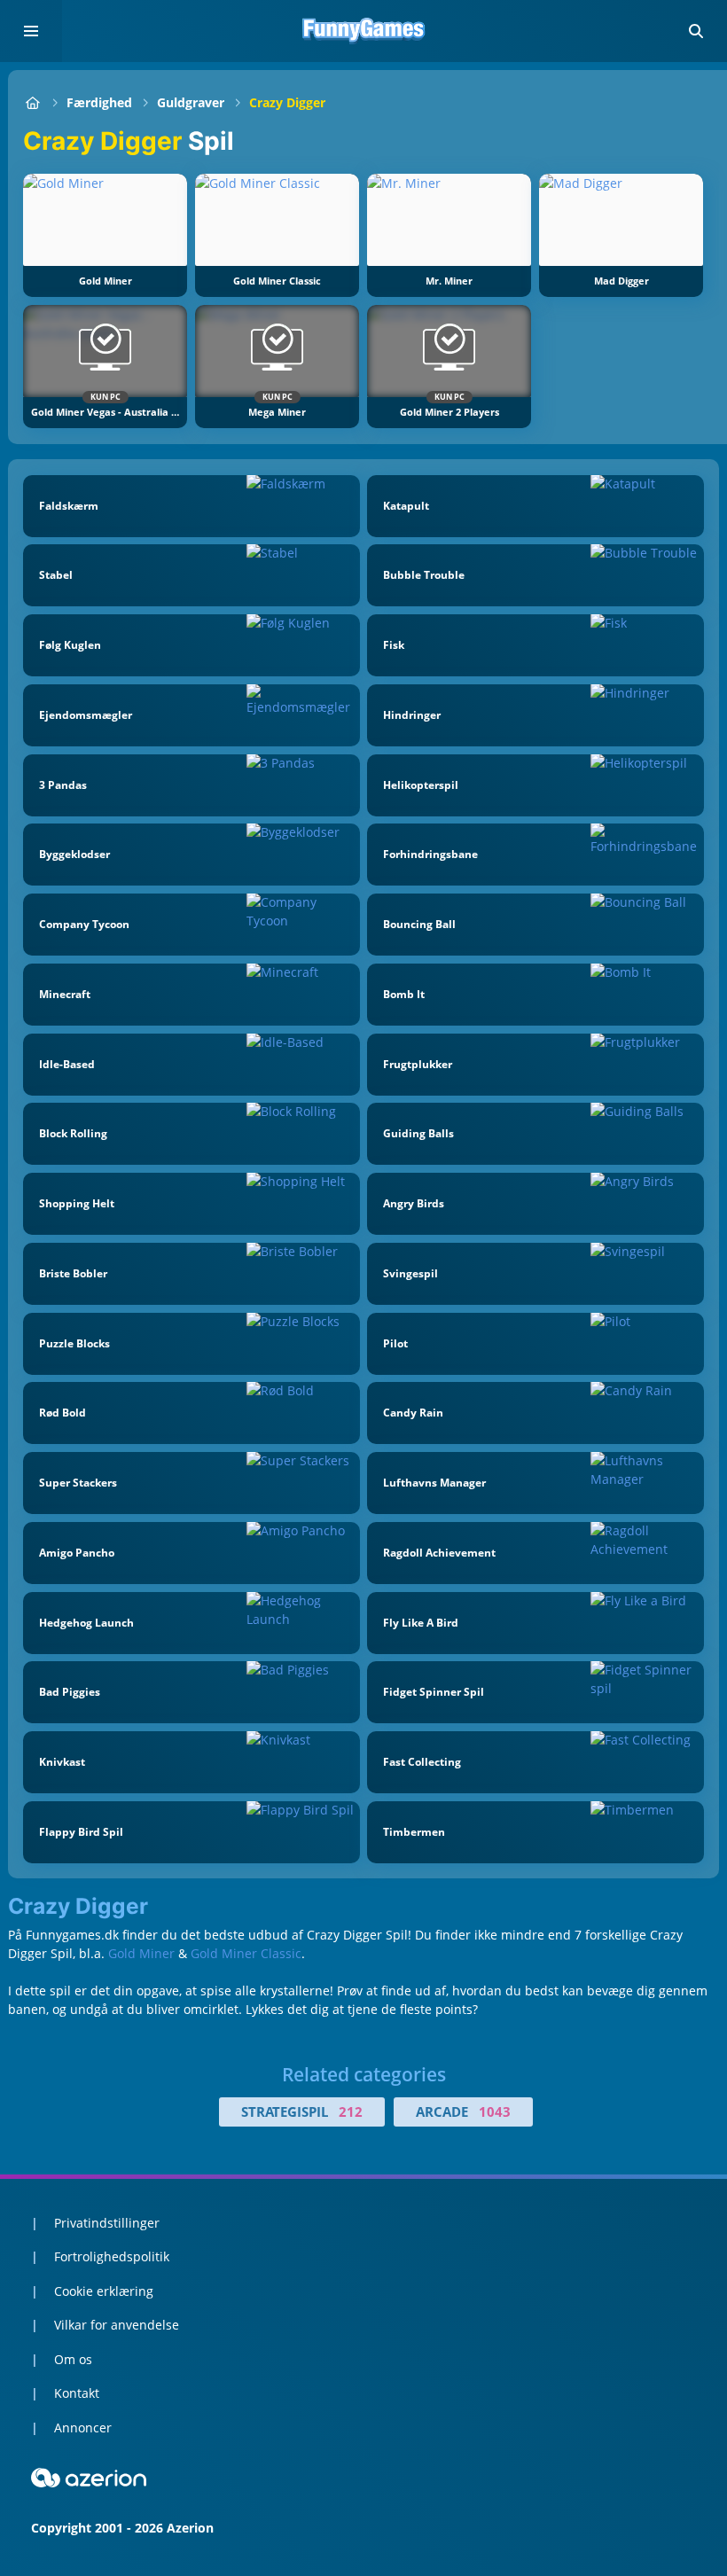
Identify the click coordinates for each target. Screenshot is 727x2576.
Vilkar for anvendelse (117, 2325)
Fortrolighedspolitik (112, 2256)
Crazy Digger (287, 102)
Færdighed (99, 102)
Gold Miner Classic (246, 1953)
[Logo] (363, 31)
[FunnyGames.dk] (32, 102)
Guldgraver (191, 102)
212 (351, 2112)
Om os (73, 2359)
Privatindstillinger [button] (107, 2223)
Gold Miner (143, 1953)
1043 (495, 2112)
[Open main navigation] (31, 31)
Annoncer (83, 2428)
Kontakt (77, 2393)
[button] (696, 31)
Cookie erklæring (104, 2291)
